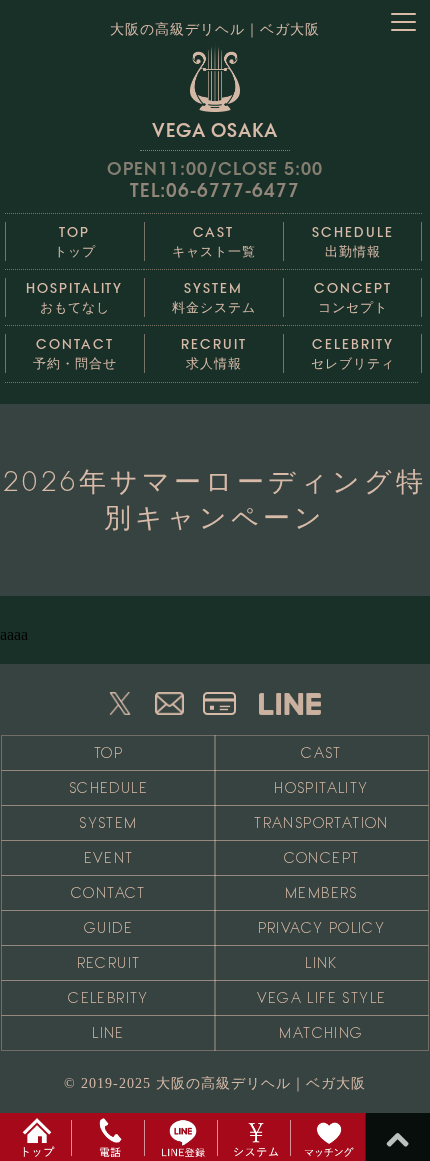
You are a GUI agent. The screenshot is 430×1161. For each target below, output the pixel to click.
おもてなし (74, 297)
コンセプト (353, 297)
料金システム (214, 297)
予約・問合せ (75, 353)
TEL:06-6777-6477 (215, 190)
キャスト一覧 (214, 241)
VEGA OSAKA (215, 129)
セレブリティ (353, 353)
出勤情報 (353, 241)
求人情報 (214, 353)
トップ (75, 241)
